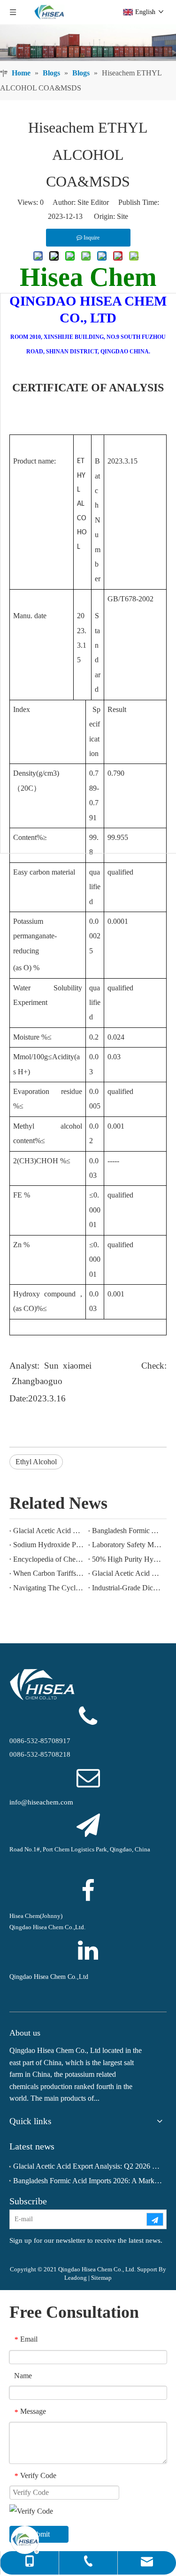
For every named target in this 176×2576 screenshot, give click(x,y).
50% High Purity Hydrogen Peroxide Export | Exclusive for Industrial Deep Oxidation (128, 1559)
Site (122, 216)
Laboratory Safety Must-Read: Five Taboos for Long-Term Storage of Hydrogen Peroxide (128, 1545)
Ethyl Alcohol (36, 1462)
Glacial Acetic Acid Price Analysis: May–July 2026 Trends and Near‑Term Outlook (128, 1573)
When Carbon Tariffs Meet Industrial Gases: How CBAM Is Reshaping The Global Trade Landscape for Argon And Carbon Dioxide (49, 1573)
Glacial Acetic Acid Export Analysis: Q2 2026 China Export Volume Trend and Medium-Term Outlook (49, 1531)
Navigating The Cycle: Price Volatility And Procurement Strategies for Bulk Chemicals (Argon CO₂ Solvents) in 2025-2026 (49, 1588)
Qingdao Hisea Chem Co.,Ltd (49, 1977)
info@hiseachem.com (41, 1802)
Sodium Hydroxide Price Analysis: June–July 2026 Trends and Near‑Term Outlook (49, 1545)
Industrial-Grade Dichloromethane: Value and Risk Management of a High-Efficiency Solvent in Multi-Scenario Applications (128, 1588)
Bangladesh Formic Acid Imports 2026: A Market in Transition (128, 1531)
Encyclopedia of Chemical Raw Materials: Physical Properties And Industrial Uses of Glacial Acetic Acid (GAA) (49, 1559)
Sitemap (101, 2278)
